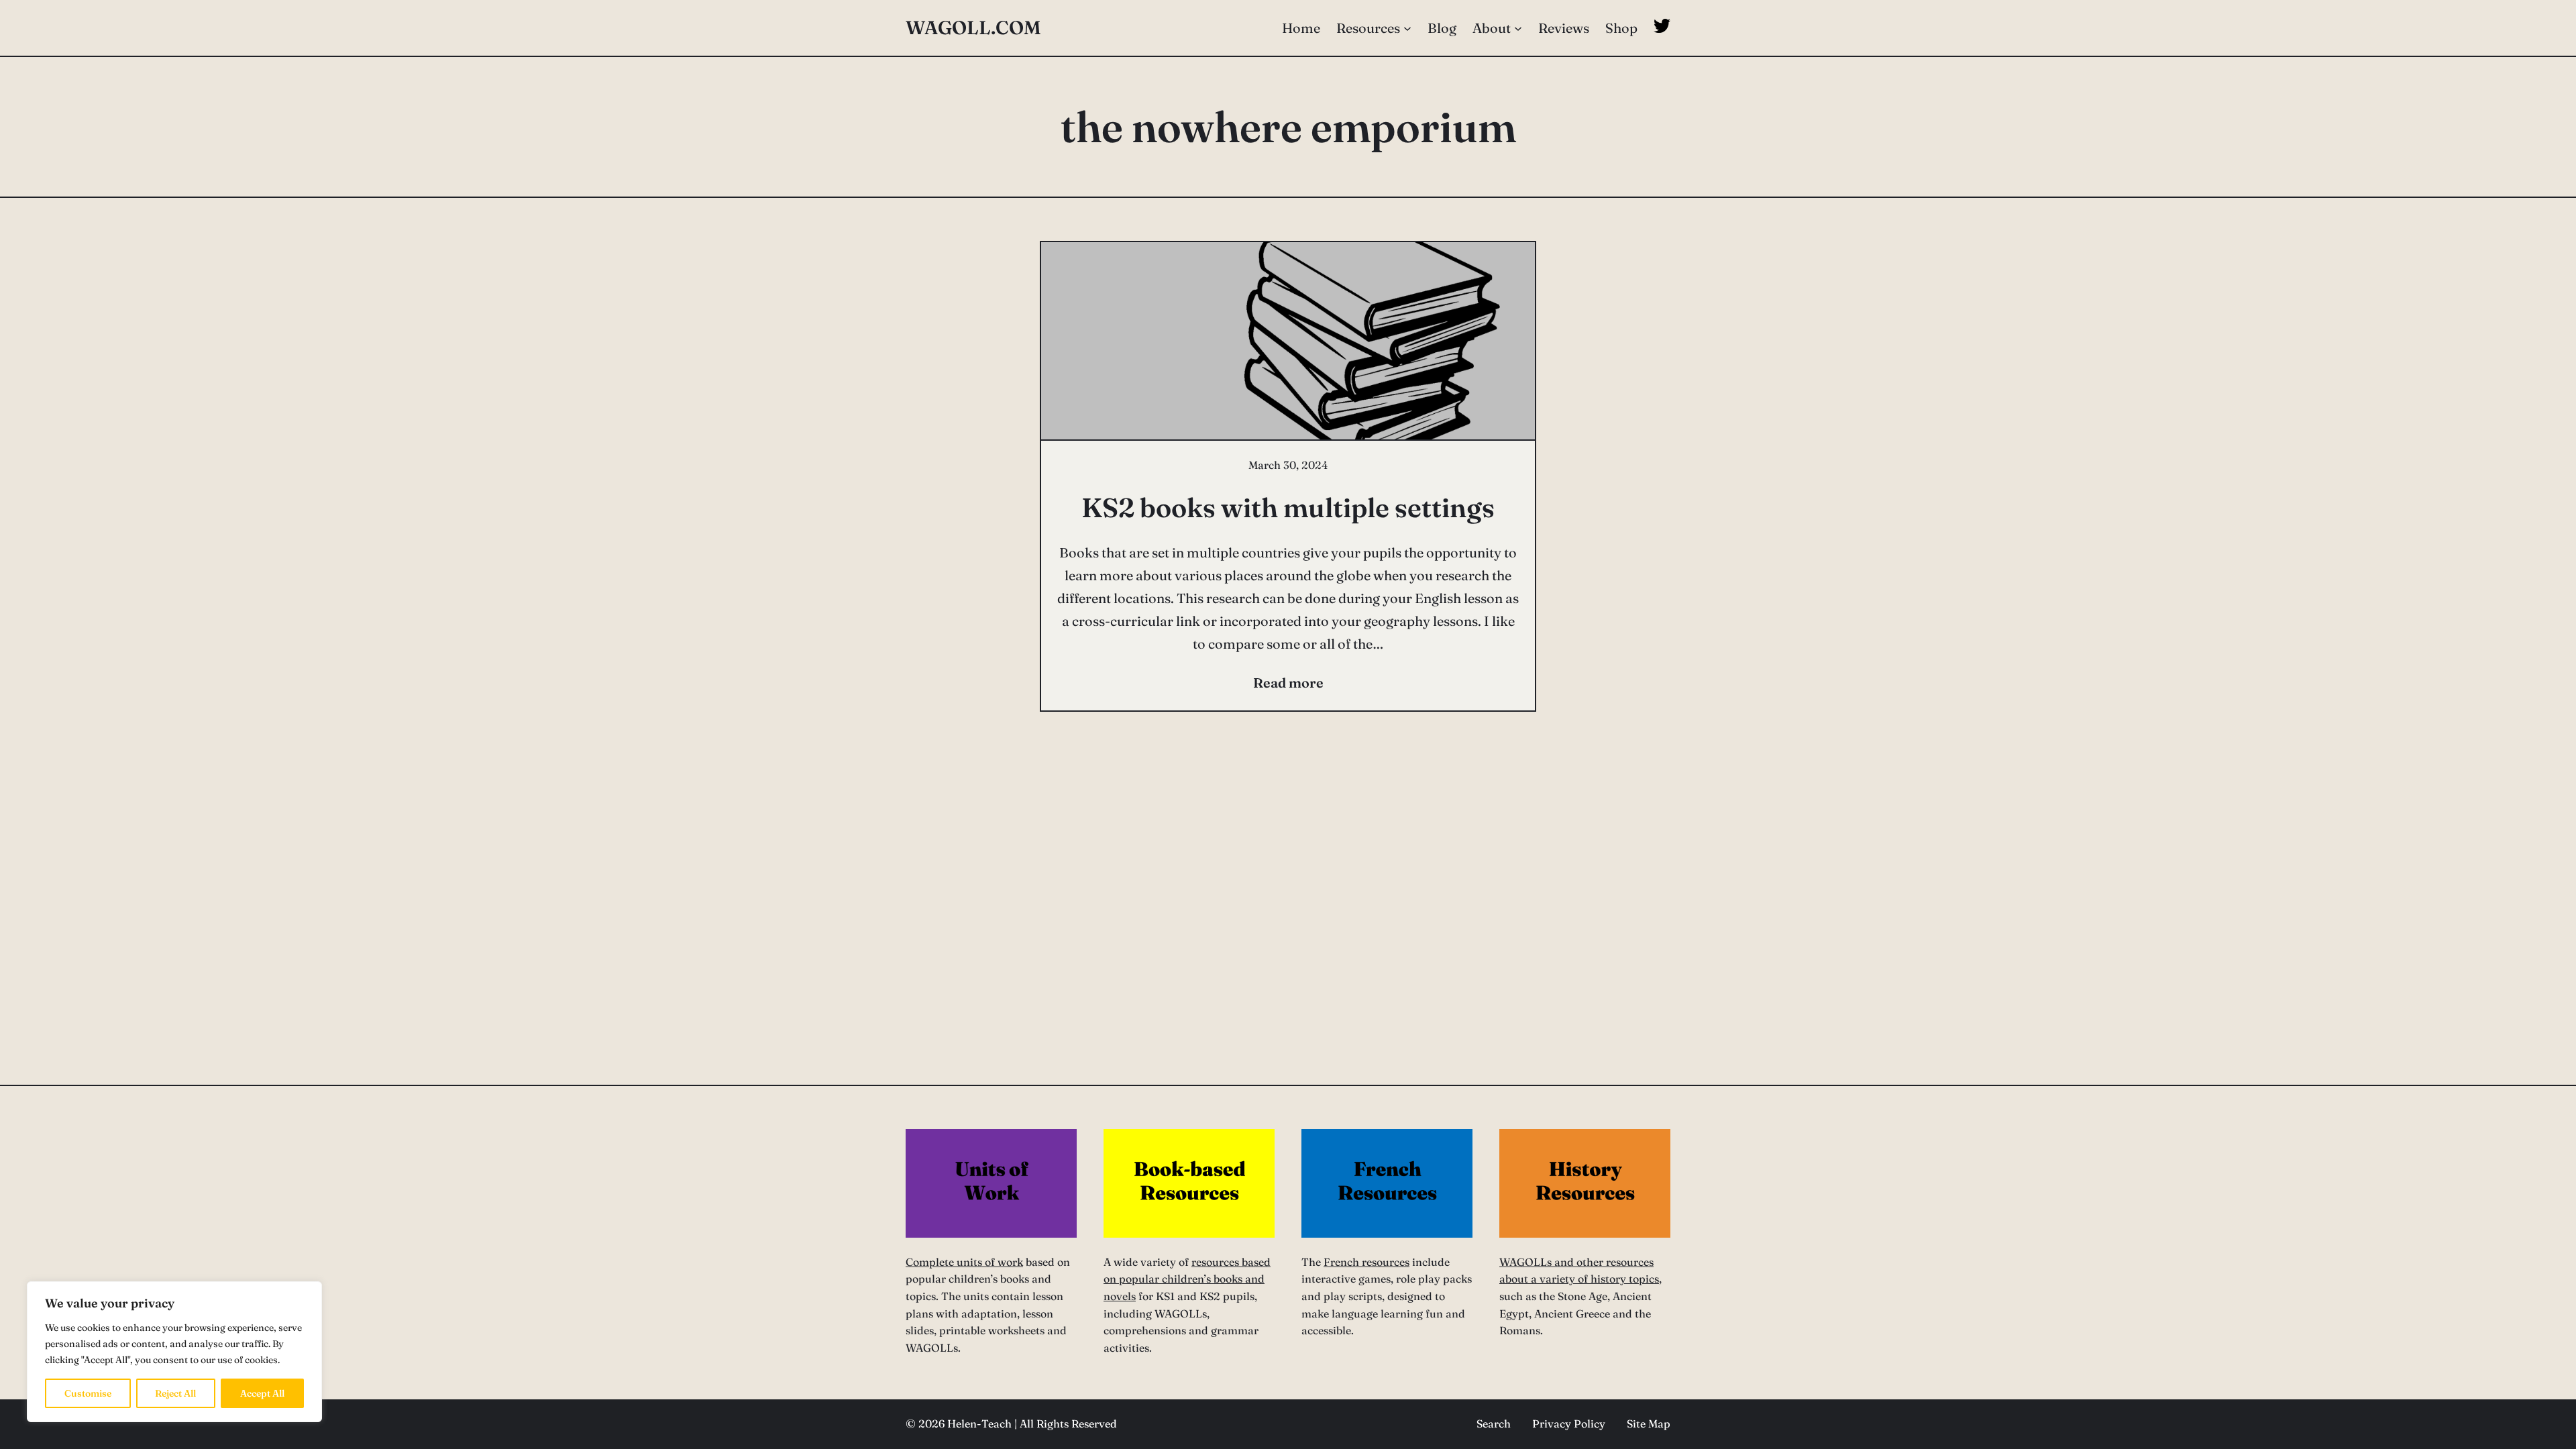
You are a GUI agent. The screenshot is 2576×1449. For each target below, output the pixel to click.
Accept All (262, 1393)
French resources (1366, 1262)
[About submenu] (1518, 28)
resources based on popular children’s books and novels (1187, 1279)
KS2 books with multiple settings (1288, 507)
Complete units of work (964, 1262)
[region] (174, 1352)
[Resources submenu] (1407, 28)
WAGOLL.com (973, 28)
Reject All (175, 1393)
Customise (88, 1393)
